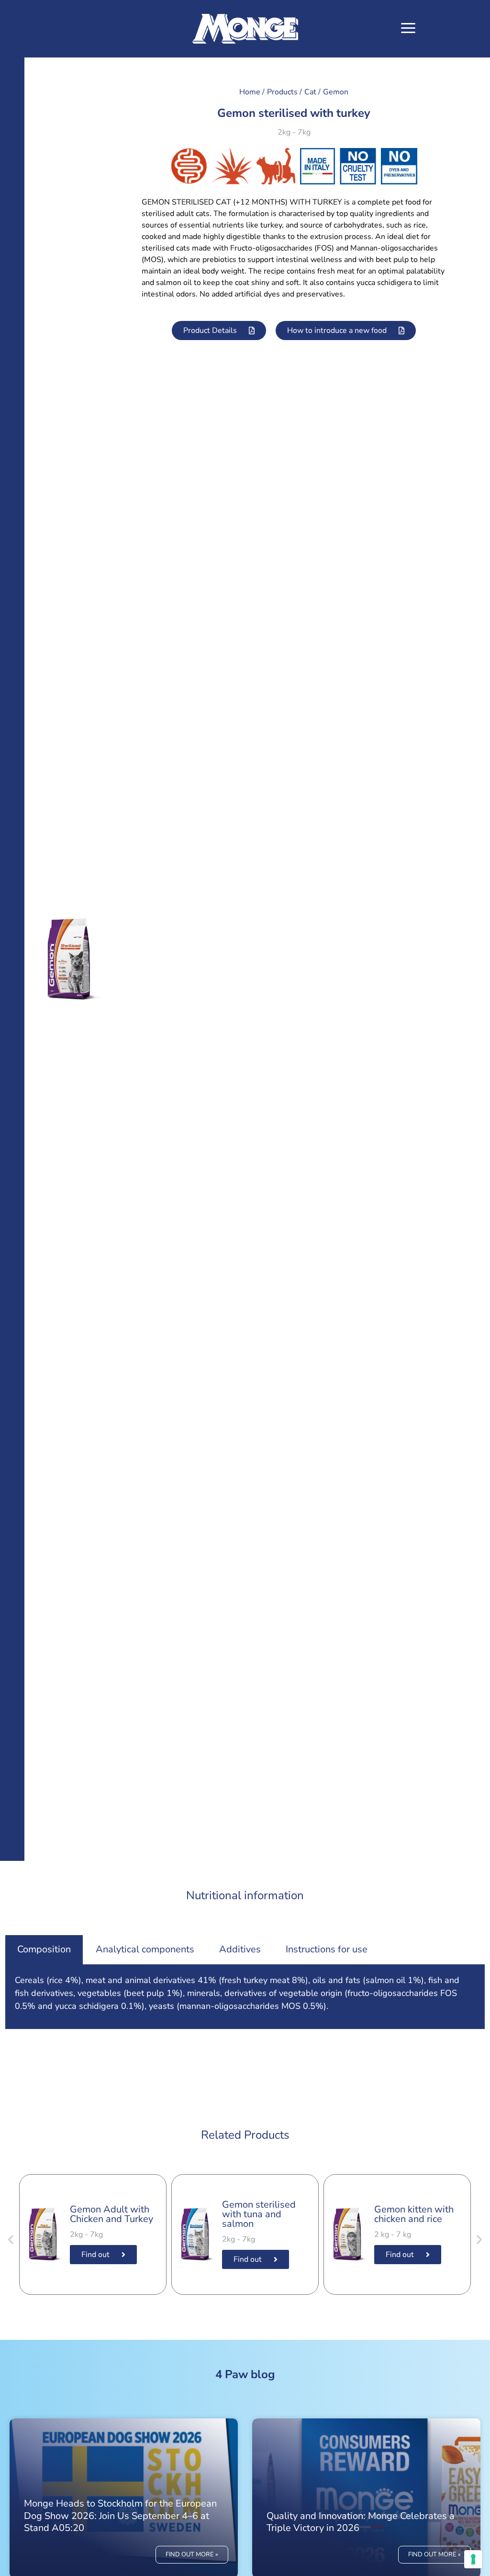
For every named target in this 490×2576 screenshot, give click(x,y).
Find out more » (192, 2554)
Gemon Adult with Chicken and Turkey (111, 2214)
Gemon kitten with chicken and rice (414, 2214)
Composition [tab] (44, 1949)
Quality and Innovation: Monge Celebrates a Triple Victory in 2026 (361, 2522)
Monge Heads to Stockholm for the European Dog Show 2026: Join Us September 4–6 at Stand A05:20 (120, 2515)
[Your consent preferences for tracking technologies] (473, 2559)
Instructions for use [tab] (327, 1949)
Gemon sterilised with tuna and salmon (259, 2214)
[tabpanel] (245, 1997)
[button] (408, 29)
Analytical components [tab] (145, 1949)
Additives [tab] (240, 1949)
